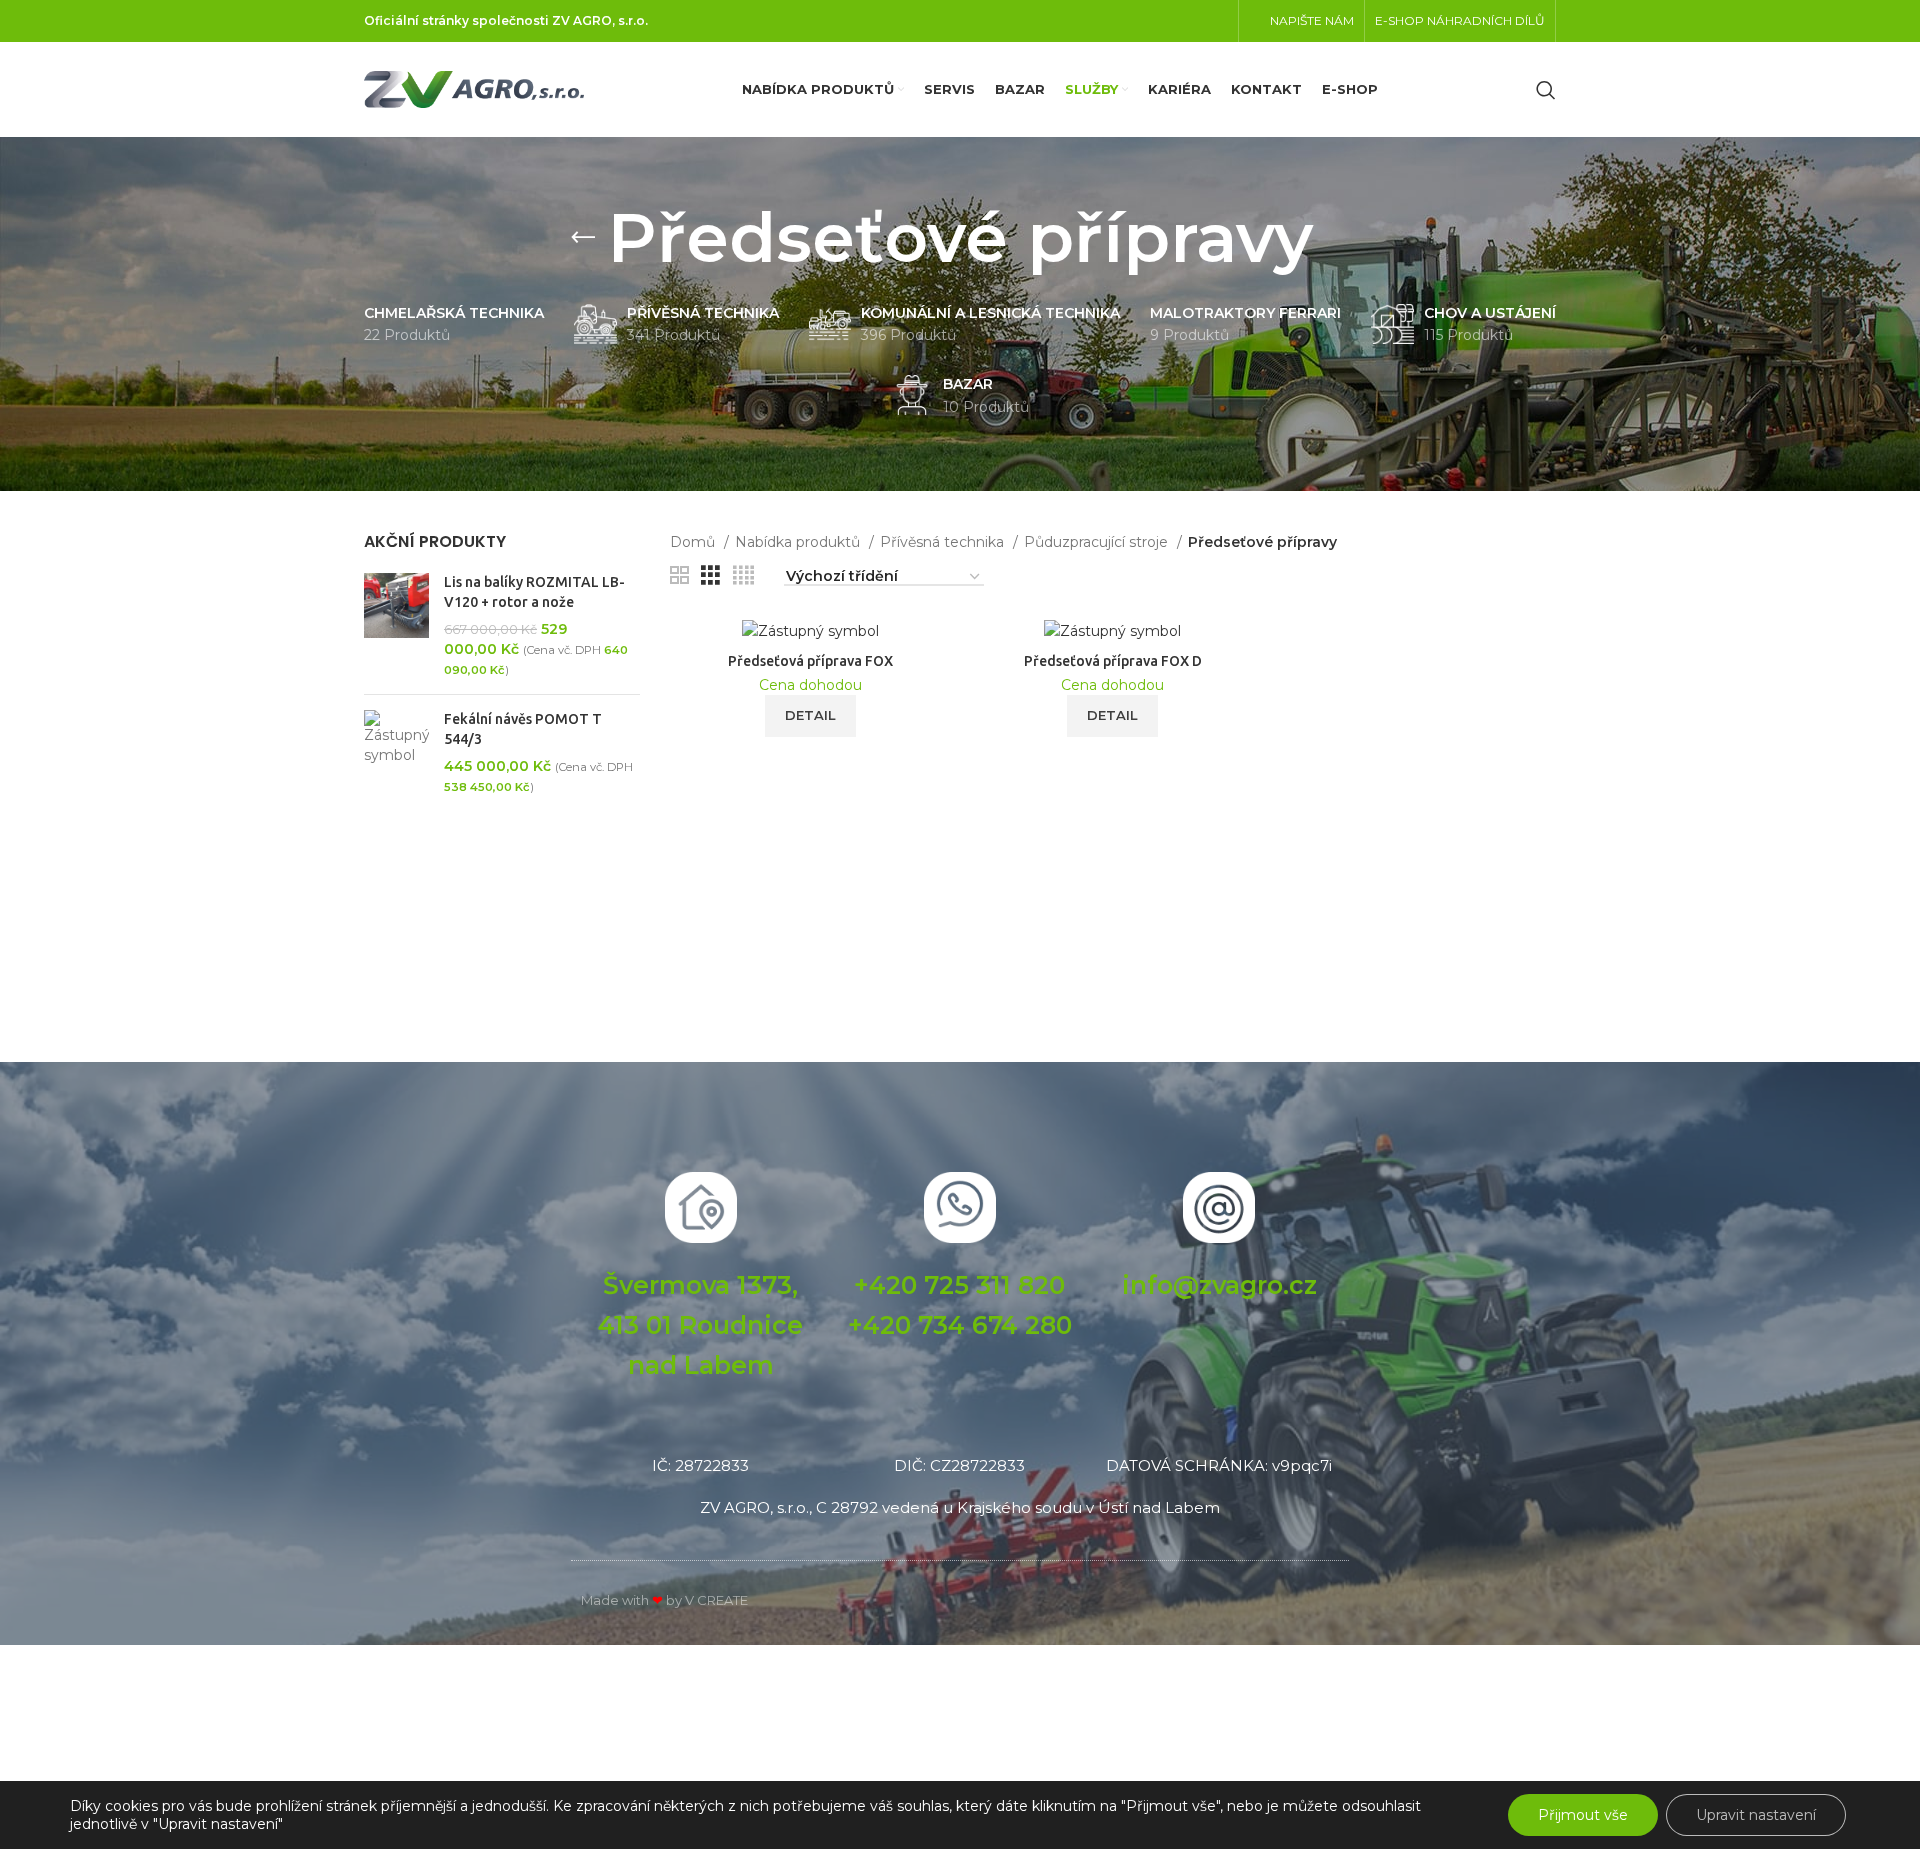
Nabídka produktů (799, 542)
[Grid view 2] (679, 575)
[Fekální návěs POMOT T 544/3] (396, 753)
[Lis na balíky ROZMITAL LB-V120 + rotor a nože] (396, 626)
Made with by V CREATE (664, 1600)
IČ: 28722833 (700, 1465)
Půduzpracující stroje (1098, 542)
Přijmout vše (1583, 1815)
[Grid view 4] (743, 575)
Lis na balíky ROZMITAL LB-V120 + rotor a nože (534, 592)
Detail (810, 715)
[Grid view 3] (710, 575)
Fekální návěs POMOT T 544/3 (523, 729)
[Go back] (583, 238)
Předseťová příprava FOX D (1113, 661)
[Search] (1546, 90)
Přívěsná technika (944, 542)
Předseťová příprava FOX (810, 661)
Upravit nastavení (1756, 1815)
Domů (694, 542)
